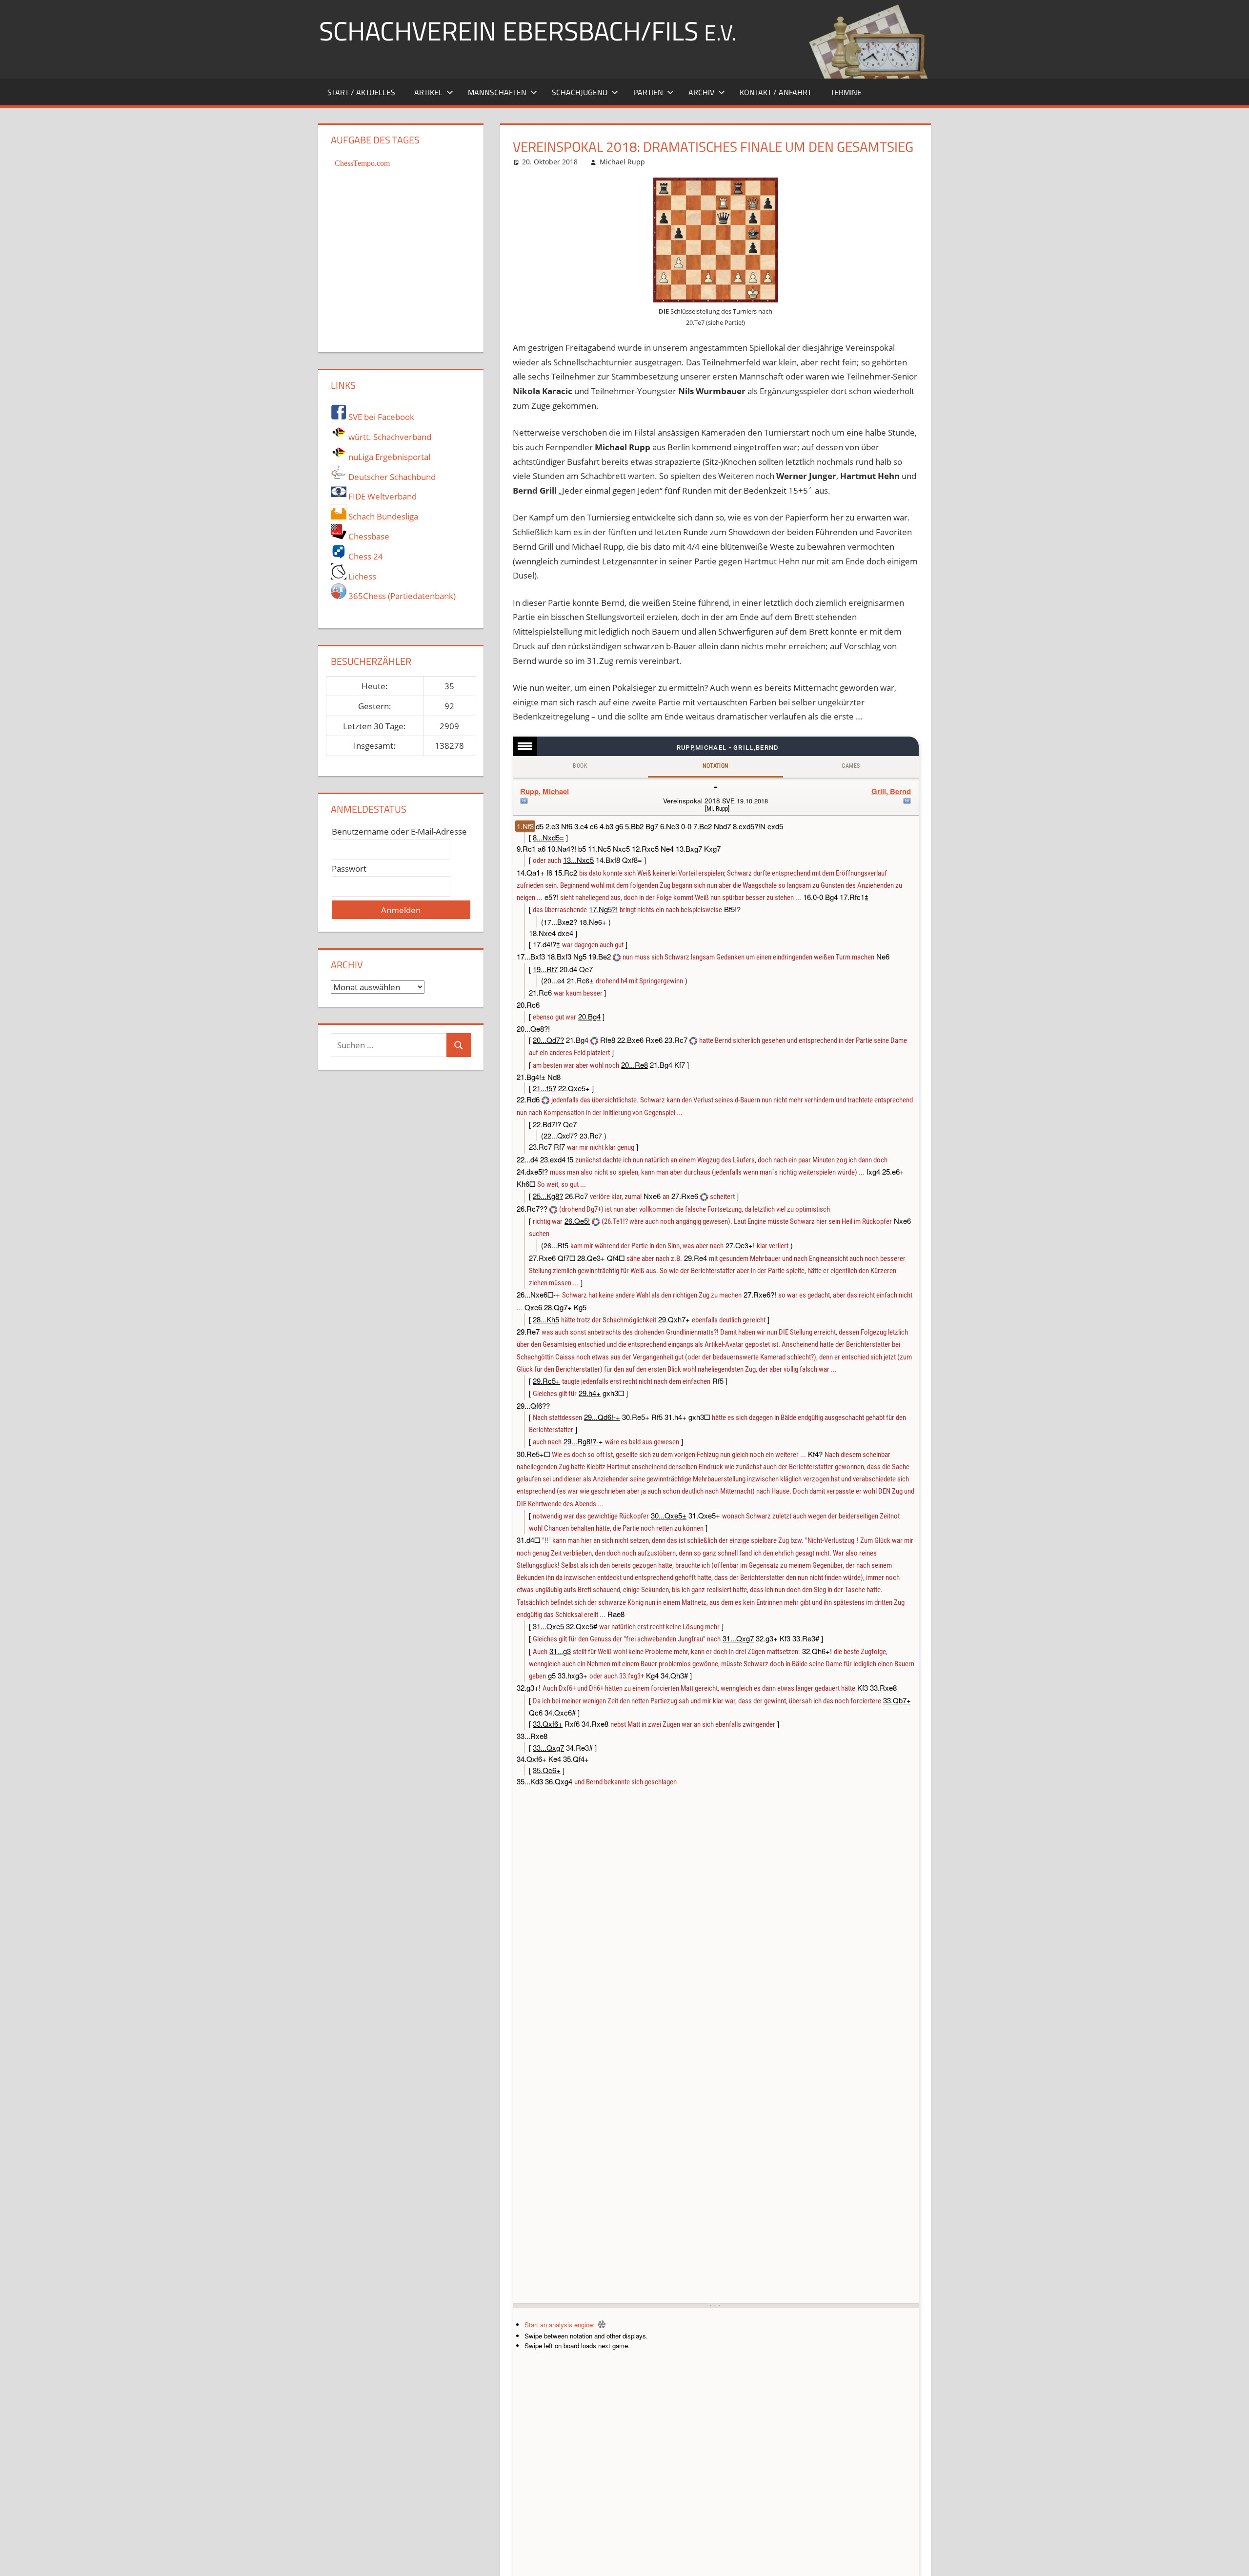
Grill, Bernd (891, 791)
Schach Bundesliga (382, 516)
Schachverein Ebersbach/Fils (528, 30)
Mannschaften (497, 92)
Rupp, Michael (544, 791)
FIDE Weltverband (382, 496)
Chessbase (368, 536)
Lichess (361, 576)
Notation (715, 766)
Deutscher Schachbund (391, 477)
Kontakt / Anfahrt (776, 92)
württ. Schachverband (389, 437)
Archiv (701, 92)
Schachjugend (580, 92)
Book (580, 766)
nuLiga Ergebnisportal (388, 457)
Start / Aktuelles (361, 92)
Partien (648, 92)
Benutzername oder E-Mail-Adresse (399, 831)
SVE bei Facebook (380, 417)
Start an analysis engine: (560, 2325)
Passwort (349, 869)
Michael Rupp (622, 162)
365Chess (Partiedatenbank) (401, 596)
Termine (846, 92)
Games (851, 766)
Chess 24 (365, 556)
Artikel (428, 92)
